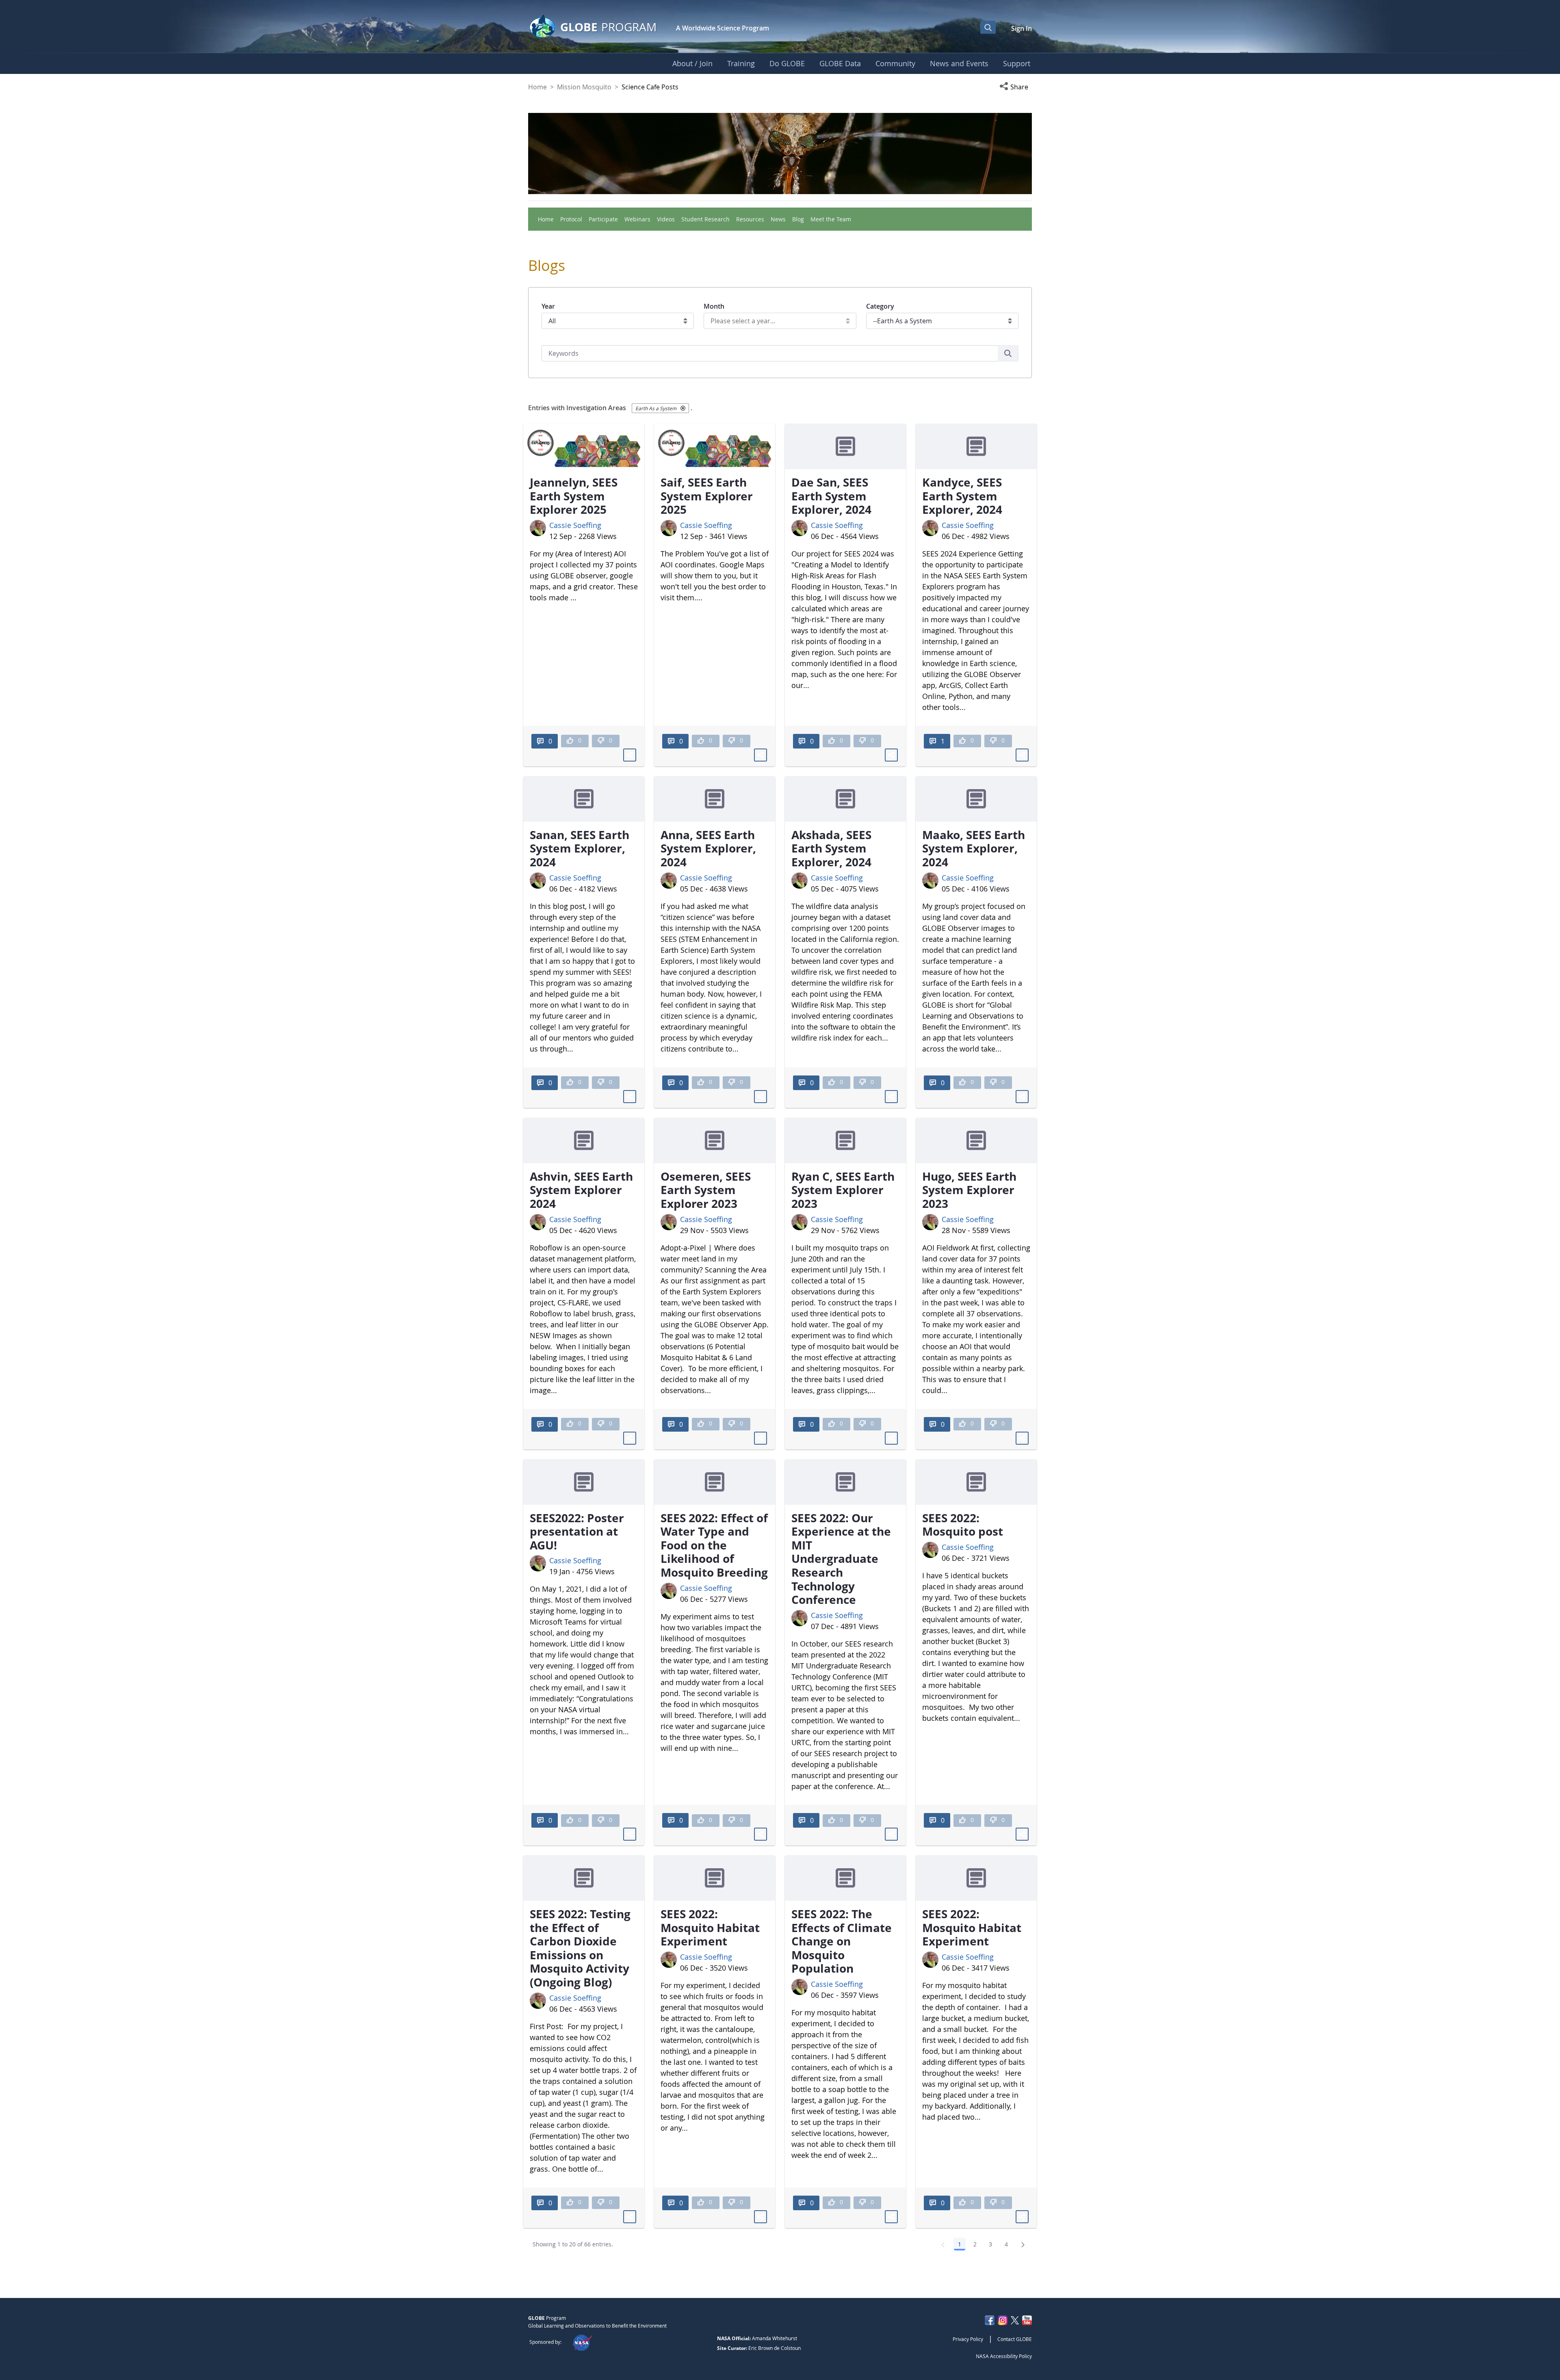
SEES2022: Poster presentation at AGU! (577, 1531)
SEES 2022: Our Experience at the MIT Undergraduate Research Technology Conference (841, 1559)
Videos (666, 219)
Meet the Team (831, 219)
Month (714, 306)
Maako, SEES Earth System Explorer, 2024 (974, 848)
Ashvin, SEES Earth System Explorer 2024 (581, 1190)
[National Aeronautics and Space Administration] (582, 2342)
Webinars (637, 219)
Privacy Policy (968, 2339)
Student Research (705, 219)
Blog (798, 219)
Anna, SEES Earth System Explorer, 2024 (708, 848)
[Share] (630, 755)
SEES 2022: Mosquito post (963, 1525)
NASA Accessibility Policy (1004, 2356)
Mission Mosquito (584, 87)
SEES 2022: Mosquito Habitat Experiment (710, 1927)
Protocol (571, 219)
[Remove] (683, 408)
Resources (750, 219)
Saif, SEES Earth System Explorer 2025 (707, 496)
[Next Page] (1023, 2244)
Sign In (1022, 28)
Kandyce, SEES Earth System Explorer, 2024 (962, 496)
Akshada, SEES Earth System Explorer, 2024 (831, 848)
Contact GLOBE (1015, 2339)
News (778, 219)
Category (880, 306)
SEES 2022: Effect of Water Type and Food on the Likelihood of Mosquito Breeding (714, 1545)
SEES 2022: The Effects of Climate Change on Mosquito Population (842, 1941)
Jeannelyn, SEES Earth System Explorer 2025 (574, 496)
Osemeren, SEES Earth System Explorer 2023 (706, 1190)
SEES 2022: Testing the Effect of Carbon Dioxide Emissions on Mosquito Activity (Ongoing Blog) (580, 1948)
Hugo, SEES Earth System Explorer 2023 (969, 1190)
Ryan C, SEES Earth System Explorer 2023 (843, 1190)
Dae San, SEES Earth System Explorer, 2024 (831, 496)
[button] (1016, 87)
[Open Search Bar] (988, 27)
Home (537, 87)
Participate (603, 219)
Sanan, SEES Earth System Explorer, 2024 (580, 848)
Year (548, 306)
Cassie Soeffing (575, 525)
